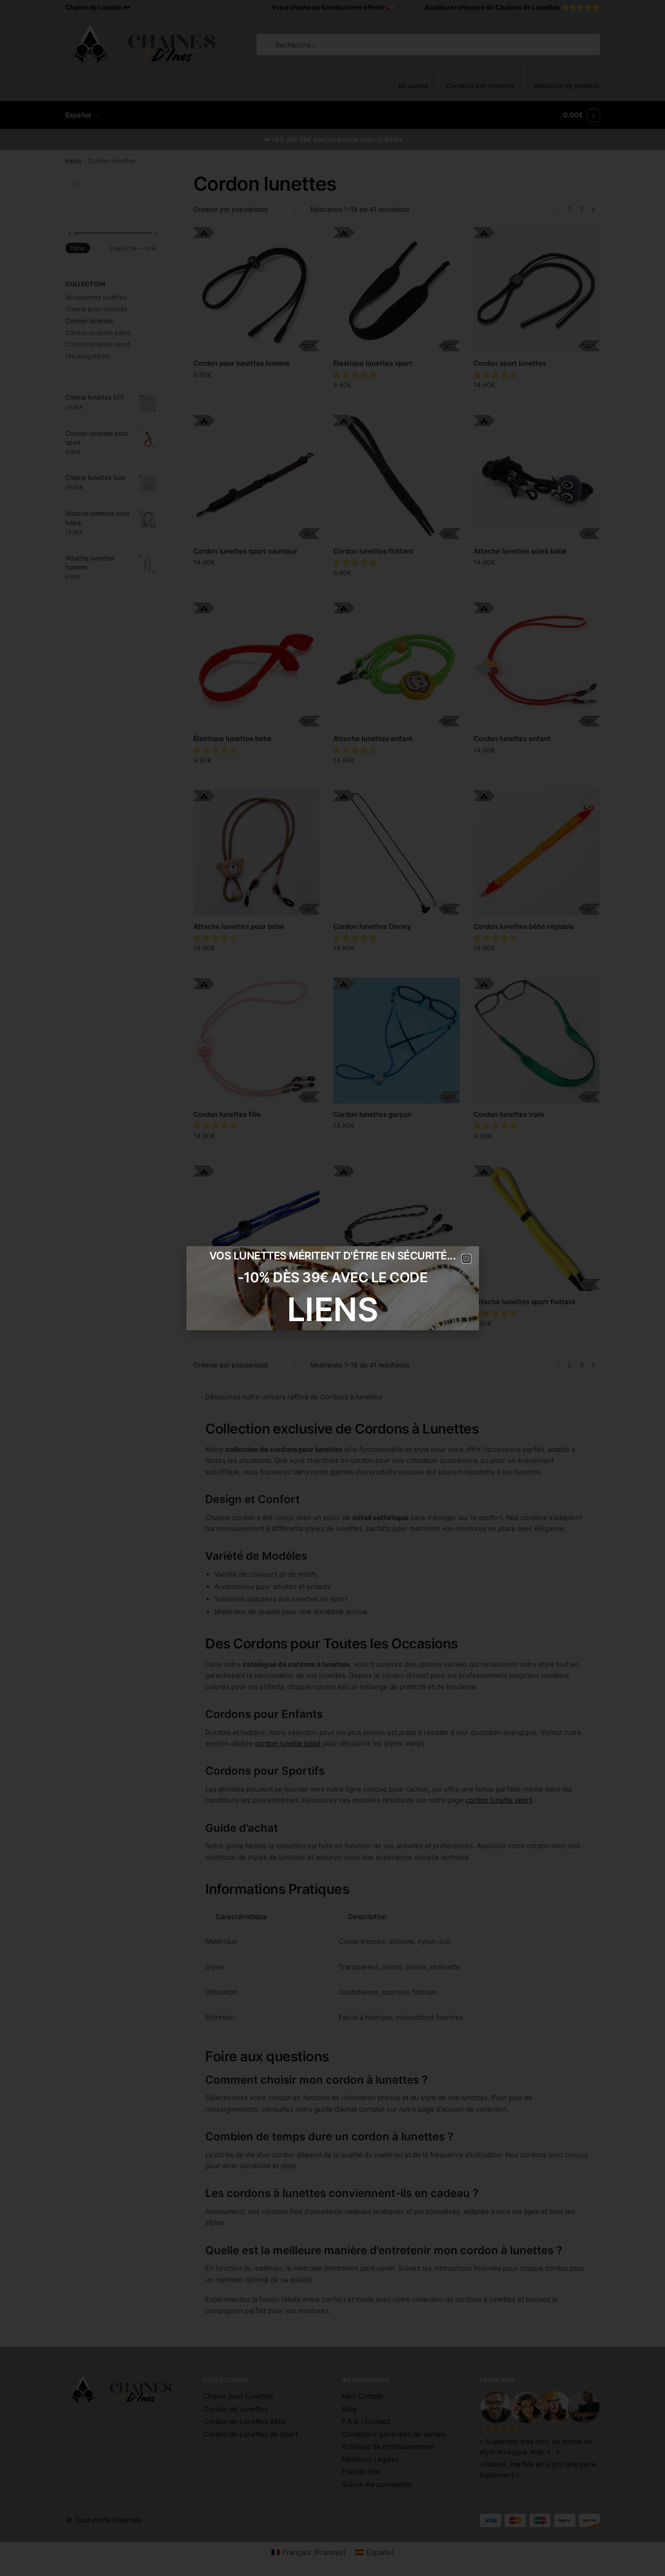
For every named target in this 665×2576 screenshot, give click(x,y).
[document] (332, 1288)
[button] (466, 1259)
